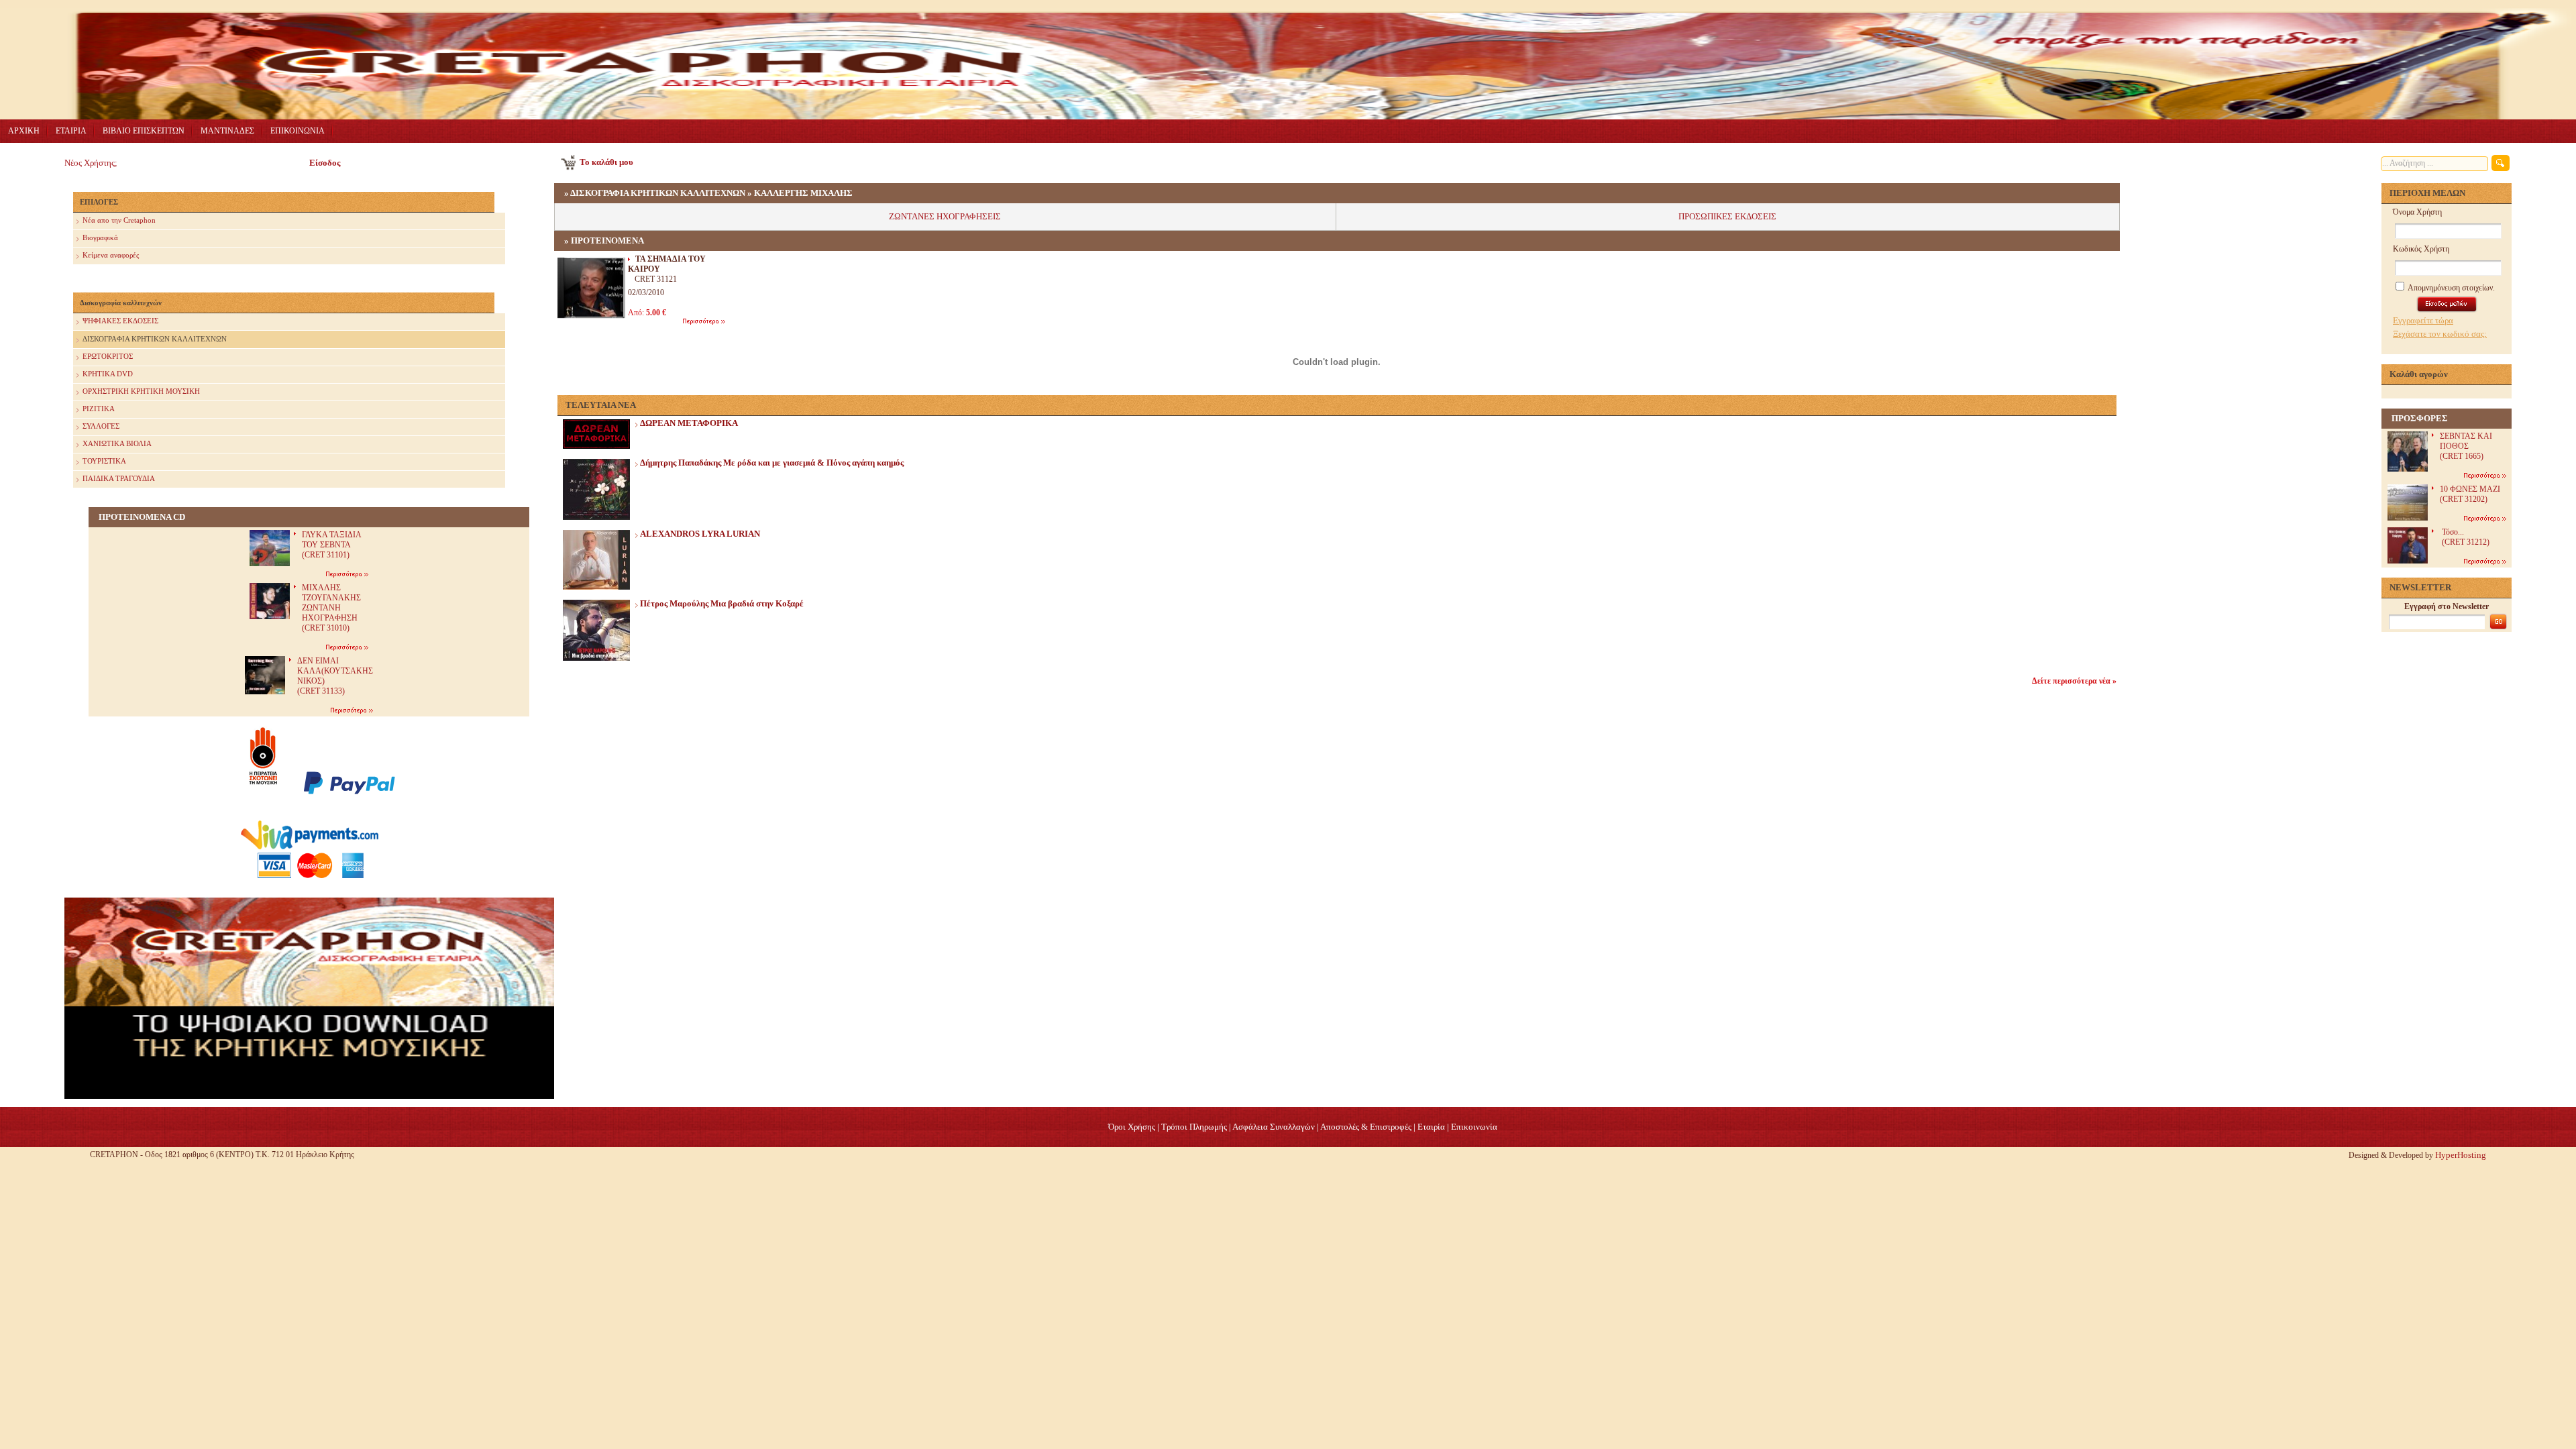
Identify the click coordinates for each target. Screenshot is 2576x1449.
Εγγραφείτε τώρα (2423, 320)
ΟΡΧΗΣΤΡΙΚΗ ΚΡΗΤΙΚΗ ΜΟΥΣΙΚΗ (141, 391)
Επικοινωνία (1474, 1127)
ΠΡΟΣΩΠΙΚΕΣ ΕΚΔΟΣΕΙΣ (1727, 216)
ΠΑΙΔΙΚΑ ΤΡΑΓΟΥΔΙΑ (119, 478)
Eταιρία (1431, 1127)
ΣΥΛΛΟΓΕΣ (101, 426)
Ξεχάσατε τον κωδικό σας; (2440, 334)
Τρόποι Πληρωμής (1194, 1127)
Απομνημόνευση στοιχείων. (2451, 288)
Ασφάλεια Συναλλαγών (1274, 1127)
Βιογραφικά (100, 237)
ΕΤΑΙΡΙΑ (71, 131)
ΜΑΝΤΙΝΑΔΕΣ (227, 131)
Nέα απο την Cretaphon (119, 220)
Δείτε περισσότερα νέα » (2074, 681)
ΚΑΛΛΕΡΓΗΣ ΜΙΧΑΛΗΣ (803, 193)
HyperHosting (2461, 1155)
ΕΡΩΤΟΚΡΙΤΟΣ (108, 356)
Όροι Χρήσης (1132, 1127)
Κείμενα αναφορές (111, 255)
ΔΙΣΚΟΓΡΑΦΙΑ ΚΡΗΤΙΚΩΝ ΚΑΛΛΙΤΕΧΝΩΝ (155, 339)
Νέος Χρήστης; (91, 163)
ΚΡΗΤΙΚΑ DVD (108, 374)
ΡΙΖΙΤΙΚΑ (99, 409)
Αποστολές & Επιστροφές (1366, 1127)
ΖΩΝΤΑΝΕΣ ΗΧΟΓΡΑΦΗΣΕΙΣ (945, 216)
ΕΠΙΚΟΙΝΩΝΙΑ (298, 131)
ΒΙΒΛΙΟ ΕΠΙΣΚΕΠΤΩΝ (144, 131)
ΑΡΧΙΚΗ (24, 131)
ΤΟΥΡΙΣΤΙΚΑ (104, 461)
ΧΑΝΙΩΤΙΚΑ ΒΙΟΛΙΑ (117, 443)
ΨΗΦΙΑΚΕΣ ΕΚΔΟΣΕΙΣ (120, 321)
